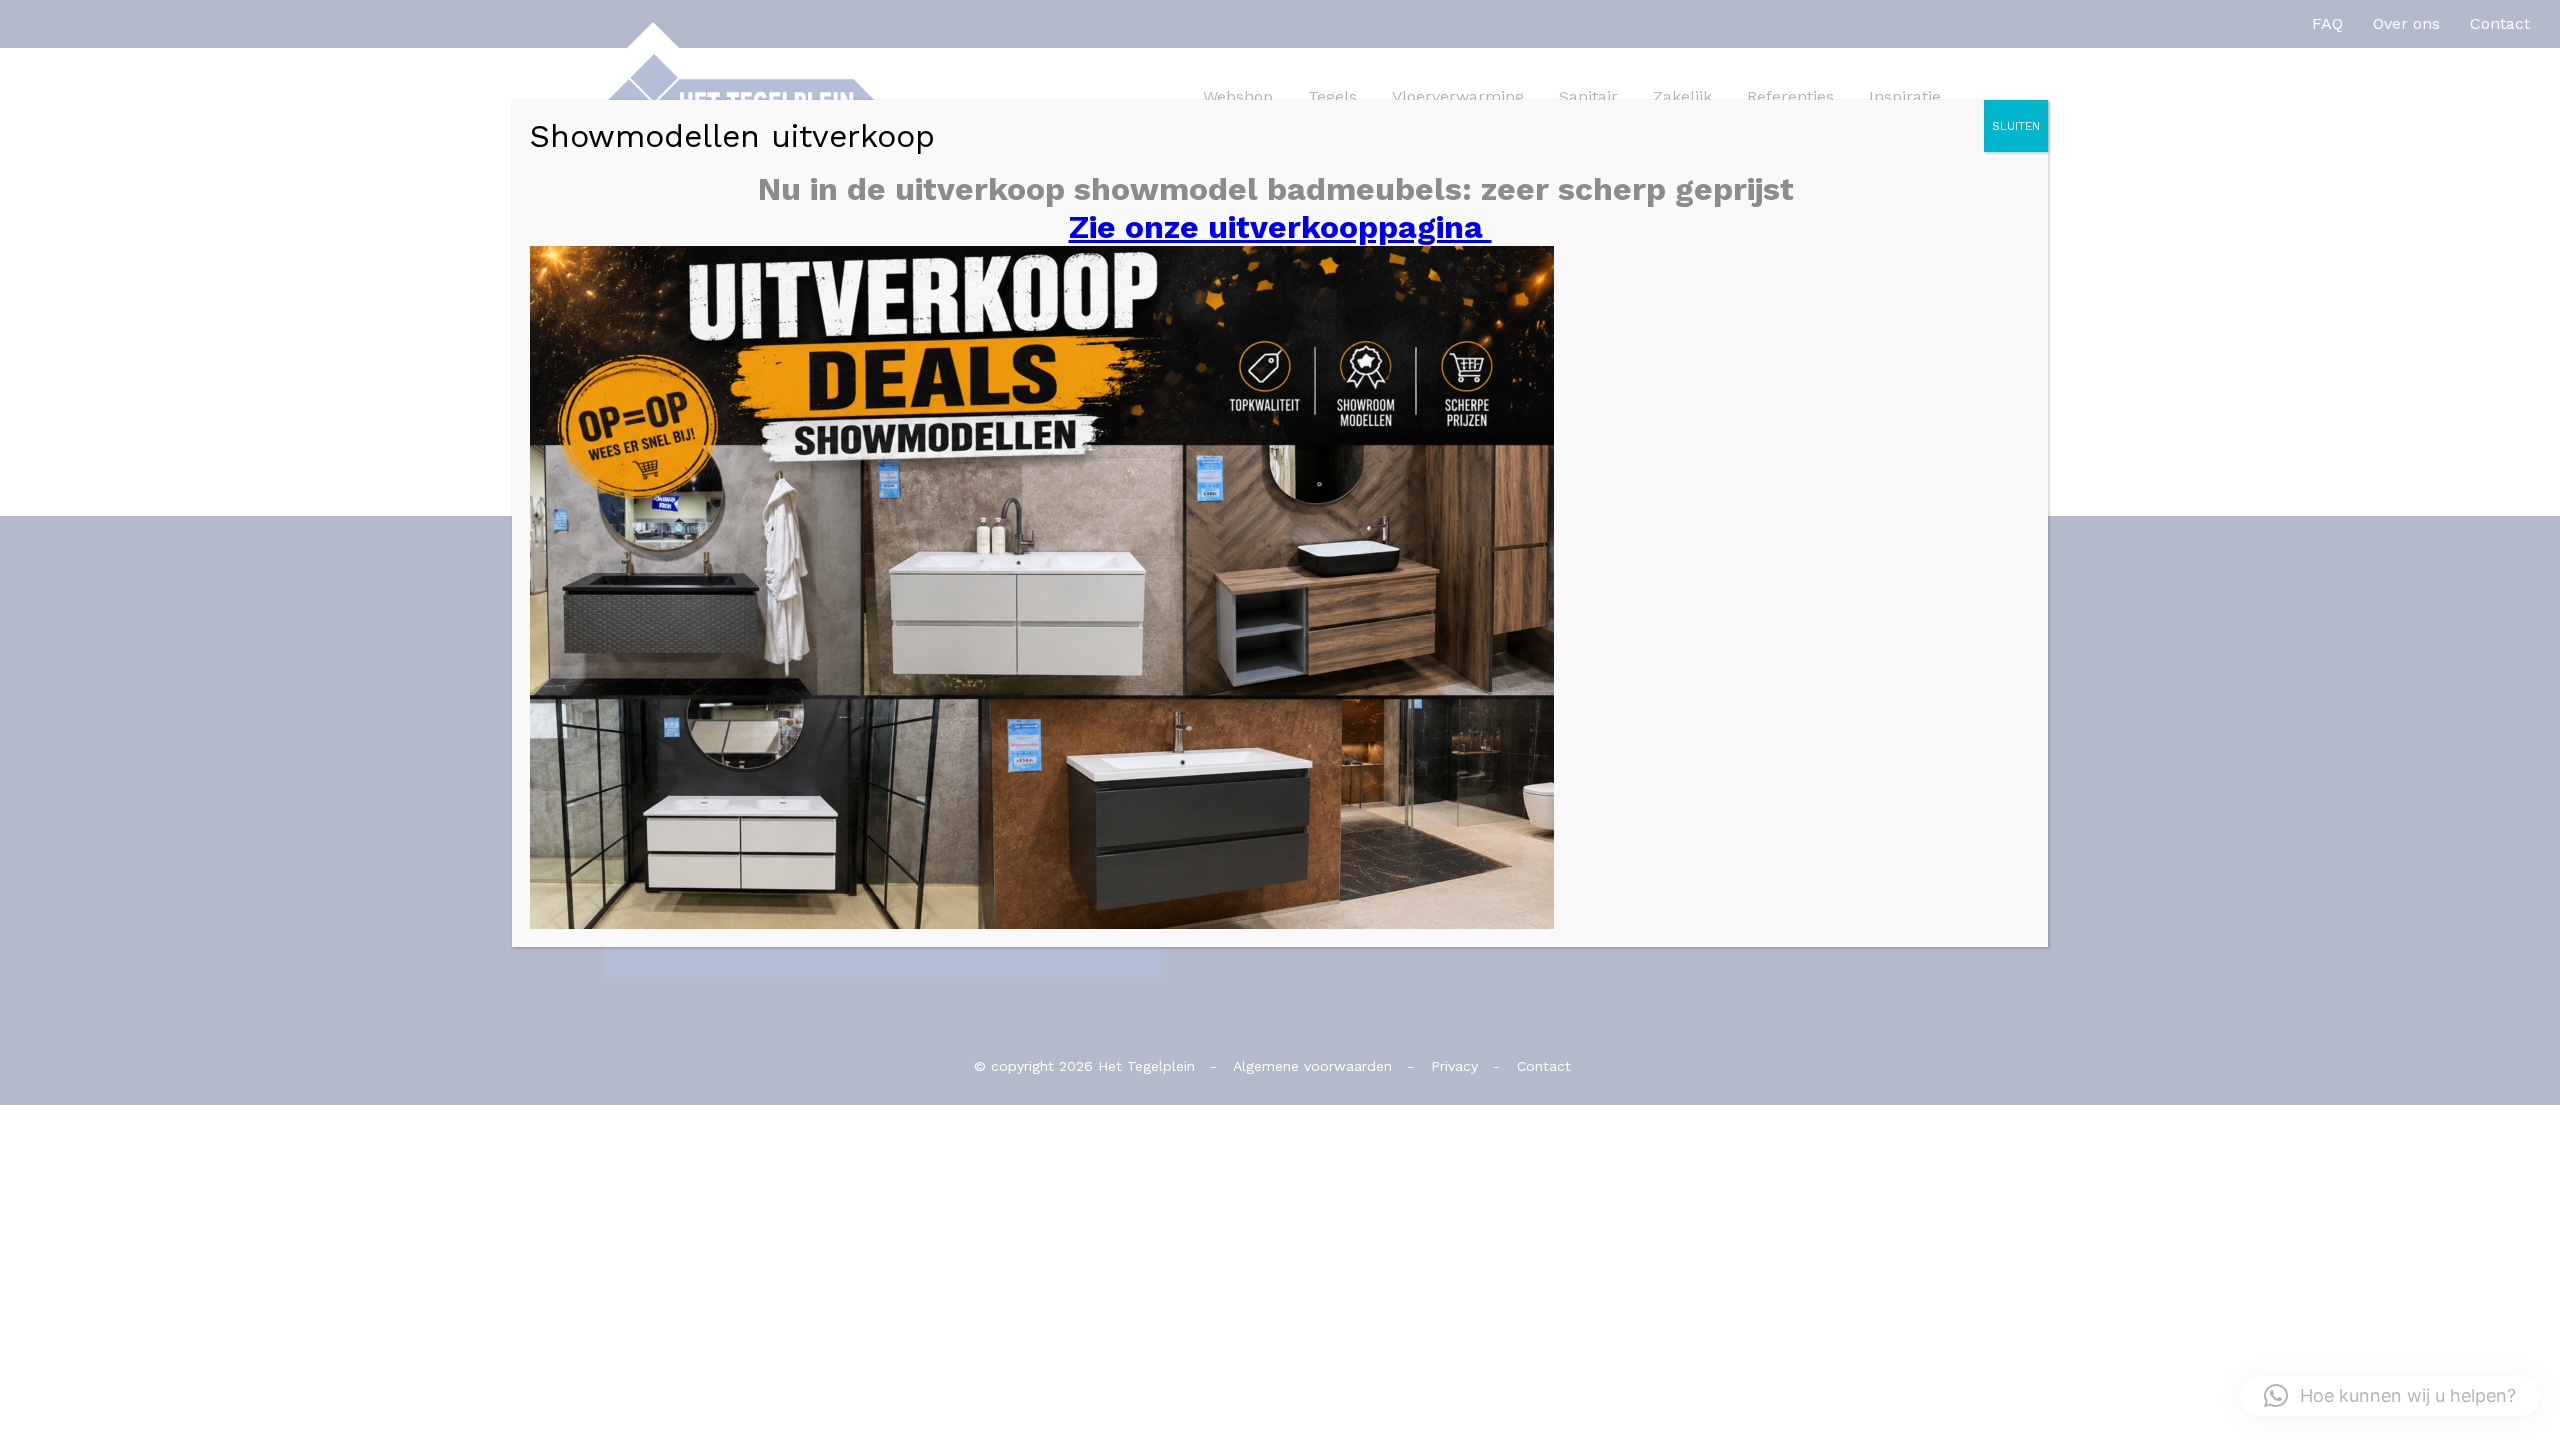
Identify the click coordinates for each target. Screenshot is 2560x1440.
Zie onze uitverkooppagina (1280, 227)
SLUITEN (2016, 126)
